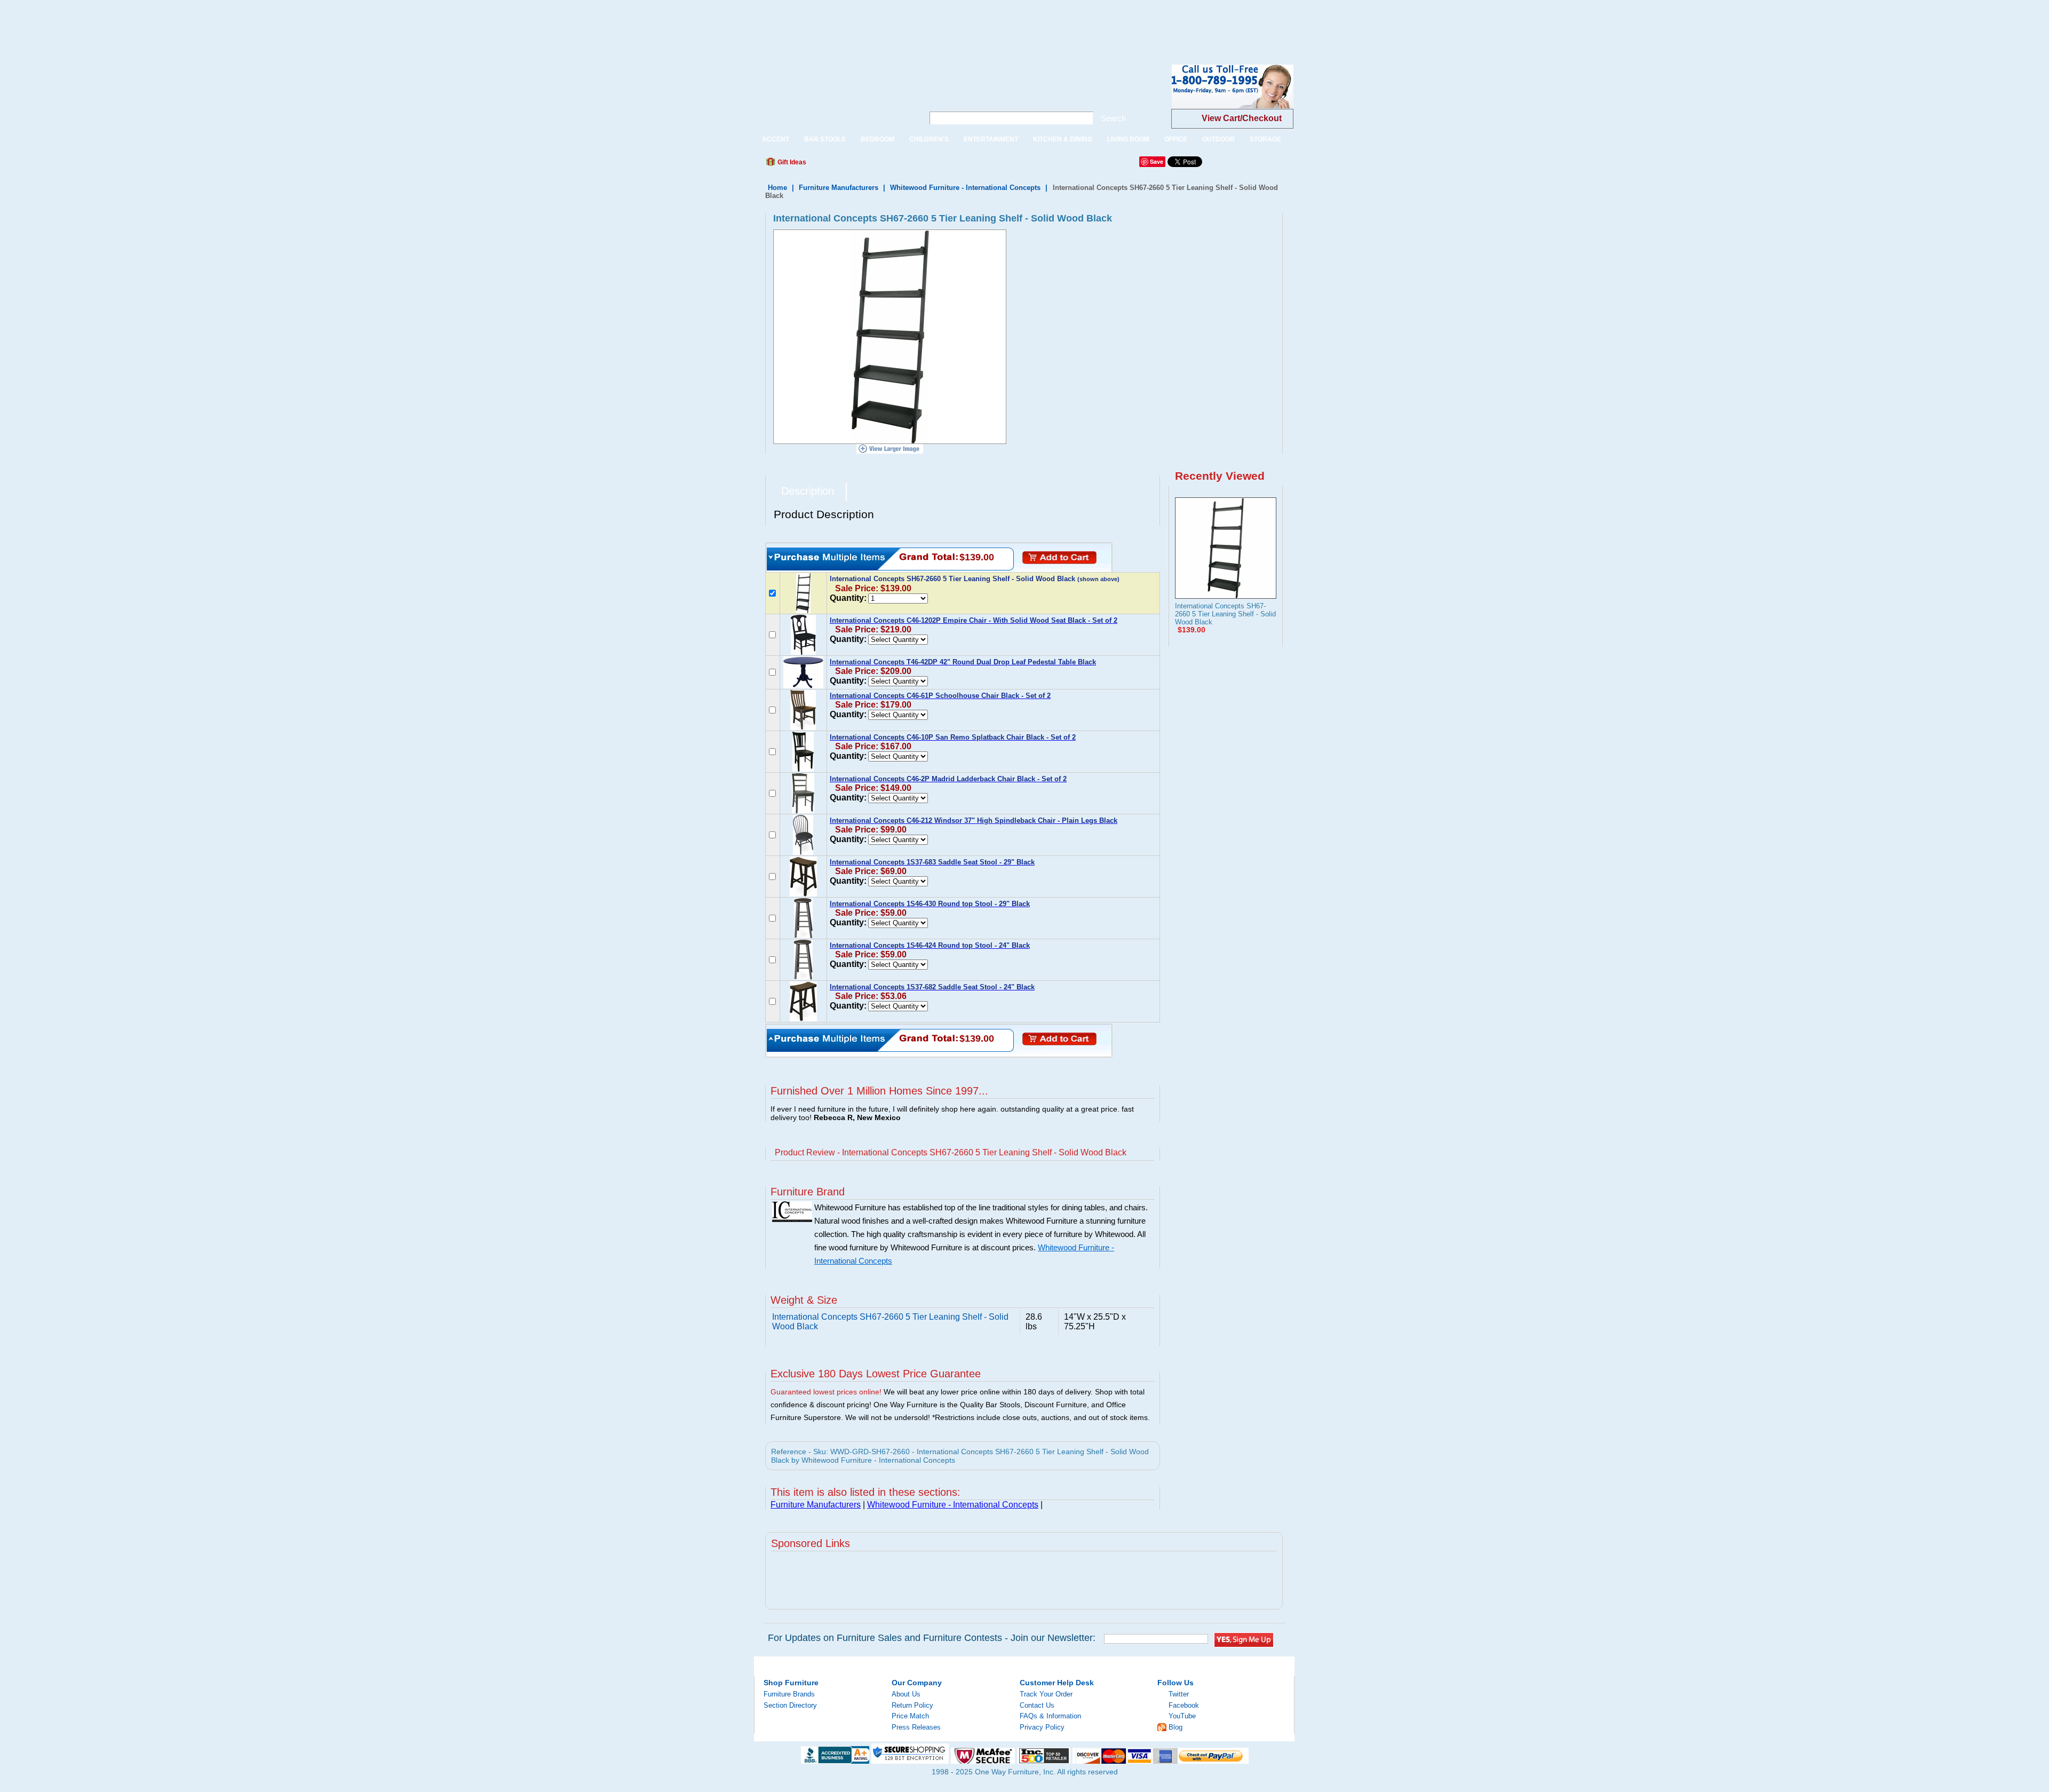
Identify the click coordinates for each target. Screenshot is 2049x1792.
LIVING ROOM (1128, 139)
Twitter (1179, 1694)
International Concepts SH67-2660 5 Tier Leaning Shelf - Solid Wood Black (1225, 614)
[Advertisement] (194, 24)
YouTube (1182, 1716)
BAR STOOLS (825, 139)
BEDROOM (877, 139)
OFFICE (1176, 139)
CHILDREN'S (929, 139)
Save (1157, 161)
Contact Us (1037, 1705)
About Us (906, 1694)
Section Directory (790, 1705)
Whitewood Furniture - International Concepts (965, 188)
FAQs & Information (1050, 1716)
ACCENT (776, 139)
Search (1113, 118)
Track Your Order (1046, 1694)
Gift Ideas (791, 162)
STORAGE (1265, 139)
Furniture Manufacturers (839, 188)
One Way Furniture (833, 95)
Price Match (910, 1716)
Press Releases (916, 1727)
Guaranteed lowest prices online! (826, 1392)
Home (777, 188)
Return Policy (912, 1705)
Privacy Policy (1042, 1727)
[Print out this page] (892, 165)
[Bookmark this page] (838, 165)
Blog (1176, 1727)
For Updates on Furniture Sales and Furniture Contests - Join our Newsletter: (932, 1638)
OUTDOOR (1218, 139)
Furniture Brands (789, 1694)
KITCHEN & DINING (1063, 139)
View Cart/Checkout (1242, 118)
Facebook (1184, 1705)
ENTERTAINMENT (991, 139)
